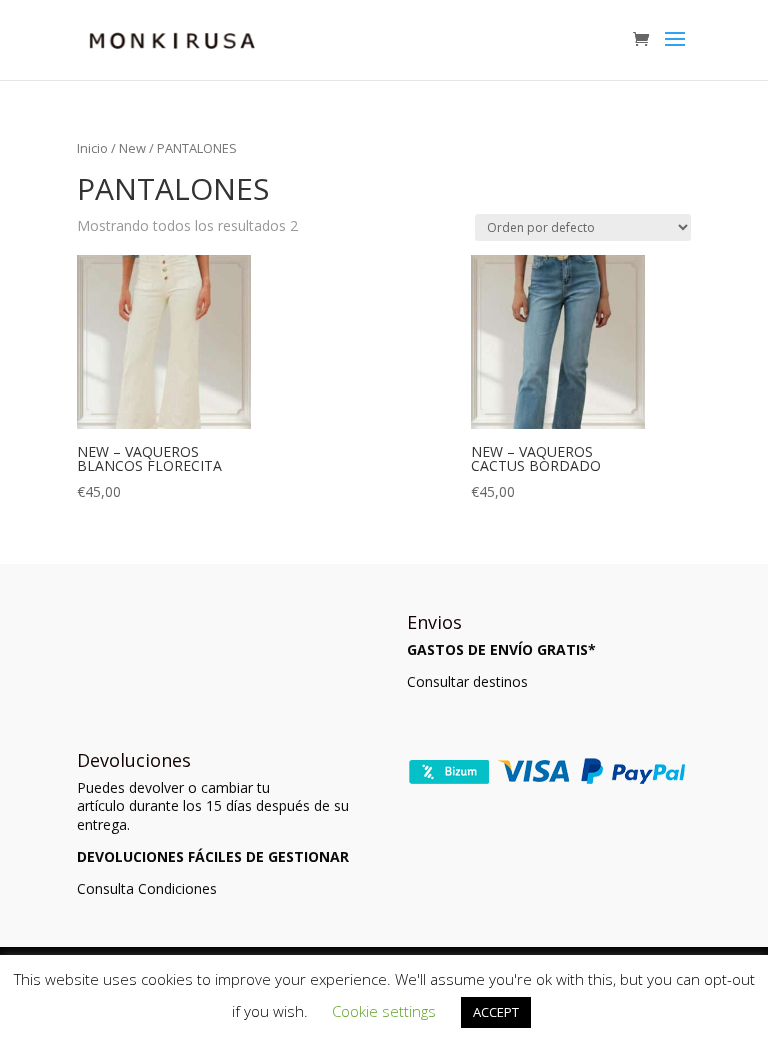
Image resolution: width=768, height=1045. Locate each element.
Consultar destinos (467, 681)
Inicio (92, 148)
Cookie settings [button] (384, 1011)
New (132, 148)
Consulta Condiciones (147, 888)
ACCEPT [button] (496, 1012)
